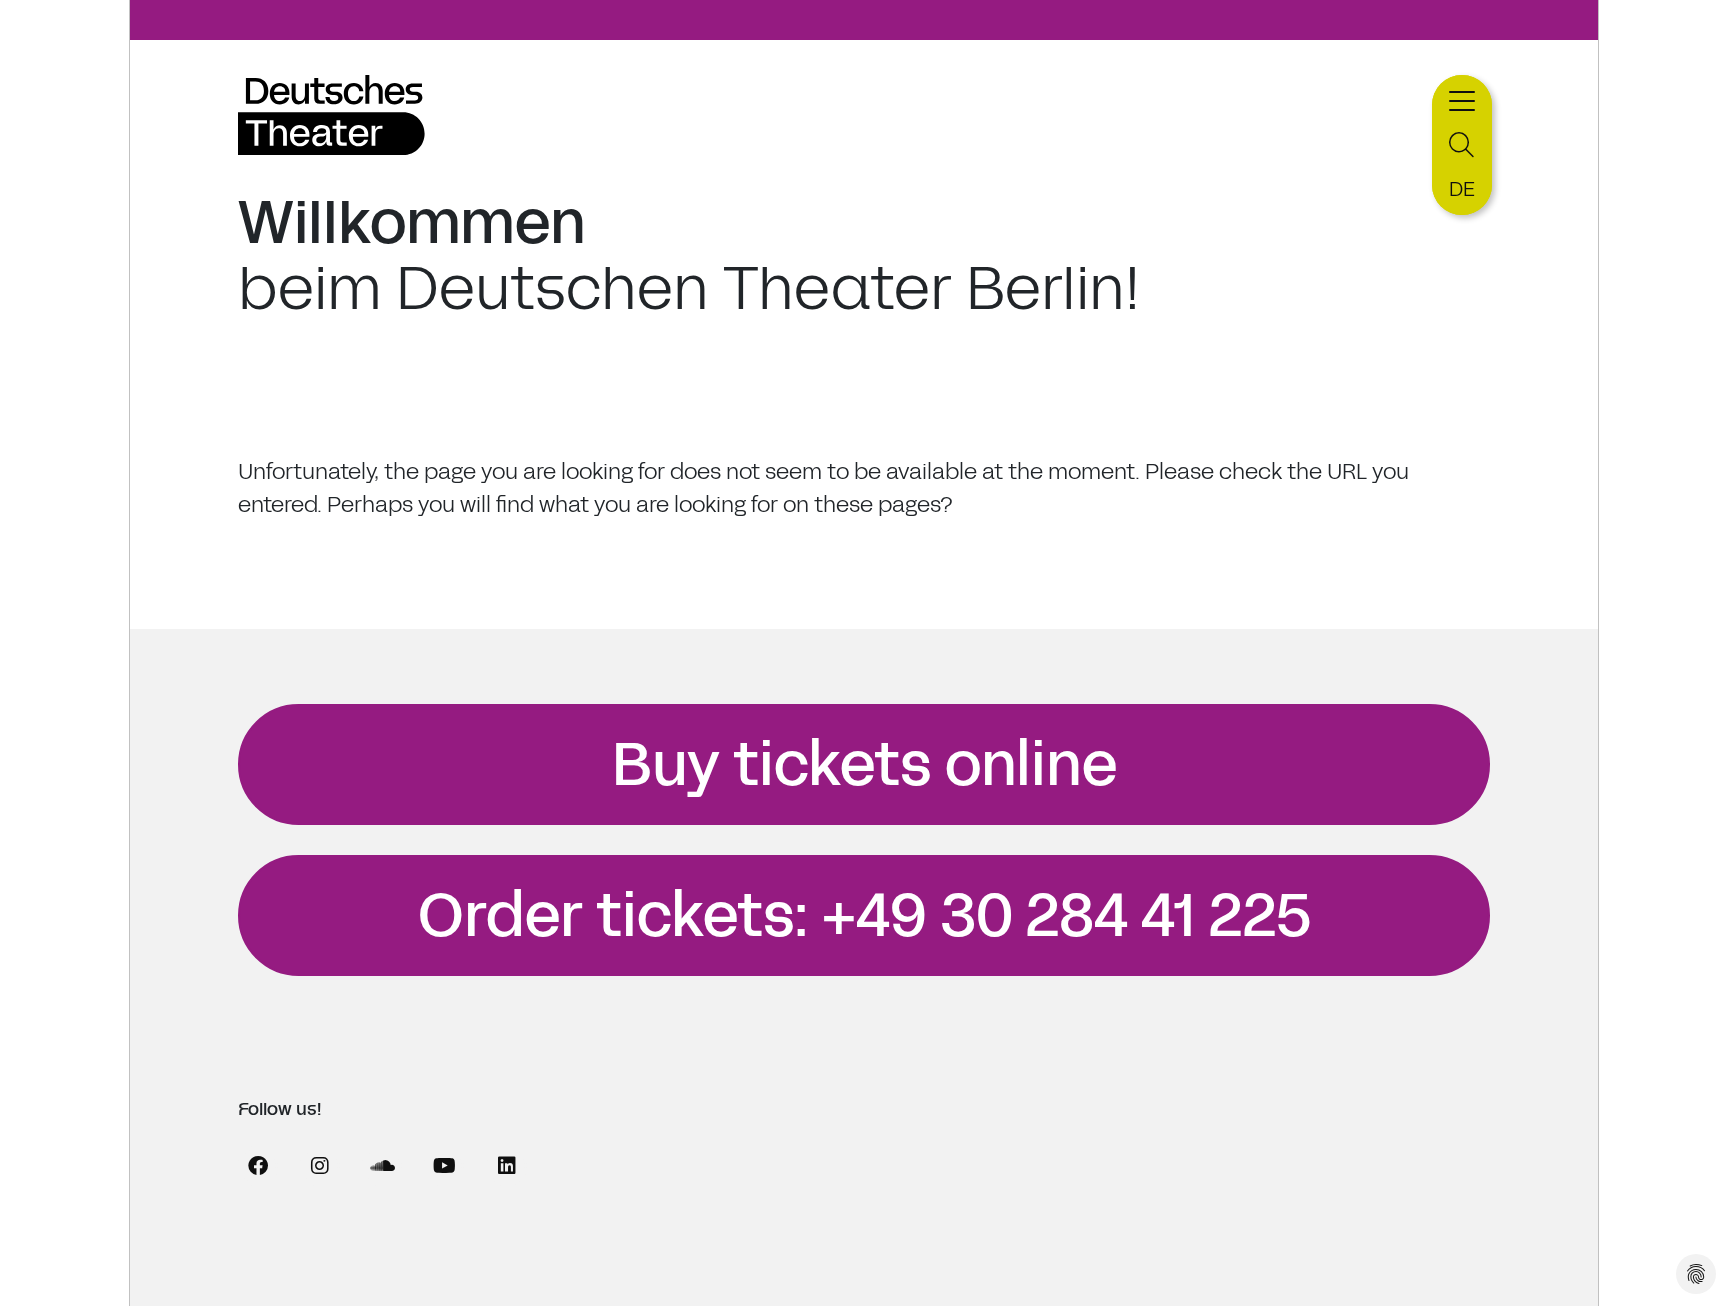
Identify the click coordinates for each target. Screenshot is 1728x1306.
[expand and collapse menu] (1462, 98)
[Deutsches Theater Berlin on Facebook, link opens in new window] (258, 1166)
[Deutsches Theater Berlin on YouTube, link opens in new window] (444, 1166)
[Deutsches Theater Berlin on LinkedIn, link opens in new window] (507, 1166)
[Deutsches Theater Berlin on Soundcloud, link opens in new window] (382, 1166)
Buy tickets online (864, 765)
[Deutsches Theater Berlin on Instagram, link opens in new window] (320, 1166)
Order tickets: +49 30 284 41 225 (864, 916)
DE (1462, 189)
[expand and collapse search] (1462, 145)
